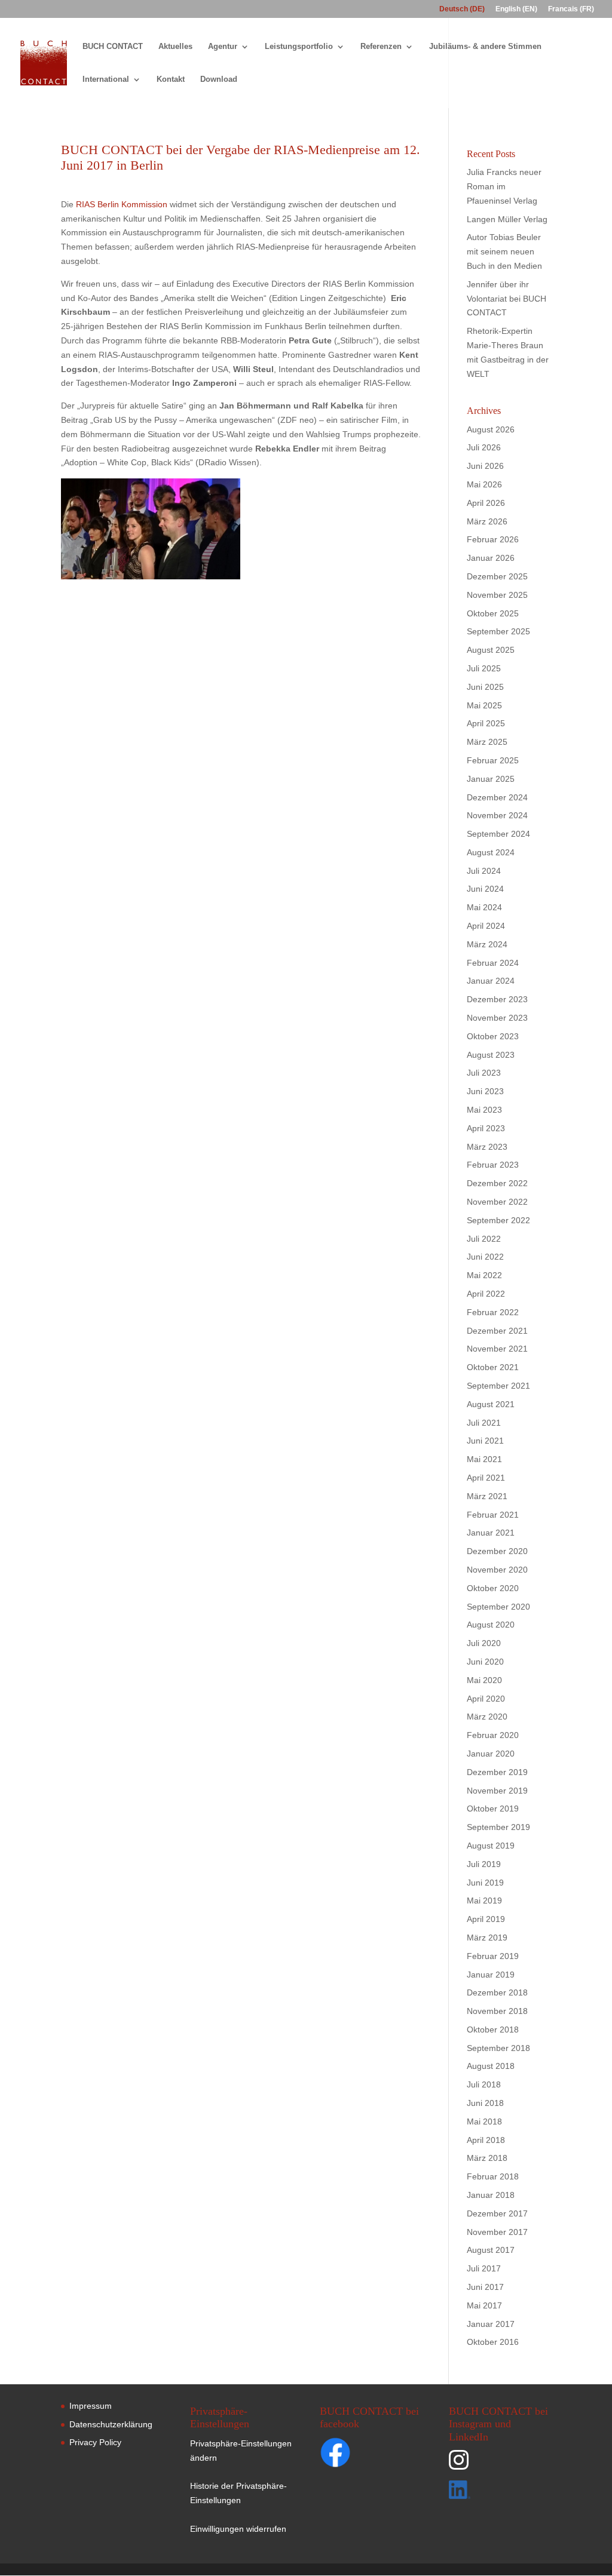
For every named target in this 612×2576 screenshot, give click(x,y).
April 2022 (486, 1294)
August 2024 (491, 852)
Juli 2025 (484, 668)
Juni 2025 (485, 687)
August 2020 (491, 1625)
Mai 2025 (484, 705)
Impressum (91, 2406)
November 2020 (497, 1570)
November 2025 (497, 595)
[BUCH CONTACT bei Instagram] (498, 2465)
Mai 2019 (484, 1900)
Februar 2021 (493, 1515)
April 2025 (486, 723)
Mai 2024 (484, 907)
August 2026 (491, 429)
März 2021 (487, 1496)
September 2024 (498, 834)
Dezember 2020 (497, 1551)
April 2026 (486, 503)
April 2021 (486, 1478)
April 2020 (486, 1699)
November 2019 (497, 1791)
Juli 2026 (484, 447)
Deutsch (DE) (462, 9)
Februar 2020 (493, 1735)
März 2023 (487, 1147)
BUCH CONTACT (113, 47)
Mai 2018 (484, 2121)
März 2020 (487, 1717)
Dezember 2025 (497, 576)
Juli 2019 (484, 1864)
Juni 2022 (485, 1257)
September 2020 (498, 1607)
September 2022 (498, 1220)
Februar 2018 (493, 2176)
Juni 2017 (485, 2287)
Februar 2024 (493, 963)
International (106, 79)
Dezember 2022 (497, 1183)
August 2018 (491, 2066)
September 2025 (498, 631)
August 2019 (491, 1846)
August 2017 (491, 2250)
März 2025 (487, 742)
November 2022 (497, 1202)
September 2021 (498, 1386)
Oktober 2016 (493, 2342)
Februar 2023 (493, 1165)
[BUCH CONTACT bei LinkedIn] (498, 2492)
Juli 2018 (484, 2084)
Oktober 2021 (493, 1367)
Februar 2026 (493, 539)
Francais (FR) (571, 9)
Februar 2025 (493, 760)
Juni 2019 (485, 1883)
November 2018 (497, 2011)
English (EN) (516, 9)
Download (219, 79)
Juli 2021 (484, 1423)
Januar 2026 (491, 558)
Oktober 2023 (493, 1036)
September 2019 (498, 1827)
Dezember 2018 (497, 1992)
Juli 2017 (484, 2268)
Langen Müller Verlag (507, 219)
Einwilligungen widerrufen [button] (238, 2529)
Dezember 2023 (497, 999)
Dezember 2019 (497, 1772)
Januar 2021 (491, 1533)
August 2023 (491, 1055)
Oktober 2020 (493, 1588)
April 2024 (486, 926)
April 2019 (486, 1919)
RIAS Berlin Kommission (122, 204)
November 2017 (497, 2232)
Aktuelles (175, 47)
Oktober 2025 (493, 613)
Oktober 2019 (493, 1809)
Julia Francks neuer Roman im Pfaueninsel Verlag (504, 186)
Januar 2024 (491, 981)
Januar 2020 (491, 1754)
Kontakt (171, 79)
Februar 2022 (493, 1312)
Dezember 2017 (497, 2213)
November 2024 (497, 815)
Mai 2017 (484, 2305)
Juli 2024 (484, 871)
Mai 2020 (484, 1680)
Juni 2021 (485, 1441)
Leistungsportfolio (299, 47)
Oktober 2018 (493, 2030)
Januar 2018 (491, 2195)
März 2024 (487, 944)
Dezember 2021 (497, 1331)
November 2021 (497, 1349)
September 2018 (498, 2048)
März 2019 (487, 1938)
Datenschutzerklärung (111, 2424)
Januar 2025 (491, 779)
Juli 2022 (484, 1239)
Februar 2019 (493, 1956)
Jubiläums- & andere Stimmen (485, 47)
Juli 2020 (484, 1643)
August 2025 (491, 650)
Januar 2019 (491, 1975)
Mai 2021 (484, 1459)
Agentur (223, 47)
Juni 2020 (485, 1662)
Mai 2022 (484, 1275)
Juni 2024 (485, 889)
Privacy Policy (95, 2442)
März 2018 (487, 2158)
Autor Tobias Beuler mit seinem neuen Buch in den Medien (504, 251)
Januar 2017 (491, 2324)
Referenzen (381, 47)
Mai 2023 (484, 1110)
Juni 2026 (485, 466)
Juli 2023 (484, 1073)
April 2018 (486, 2140)
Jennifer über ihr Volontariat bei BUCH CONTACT (507, 299)
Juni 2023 (485, 1091)
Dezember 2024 (497, 797)
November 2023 (497, 1018)
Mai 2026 (484, 484)
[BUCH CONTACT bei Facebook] (359, 2455)
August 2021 (491, 1404)
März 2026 (487, 521)
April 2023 (486, 1128)
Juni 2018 (485, 2103)
